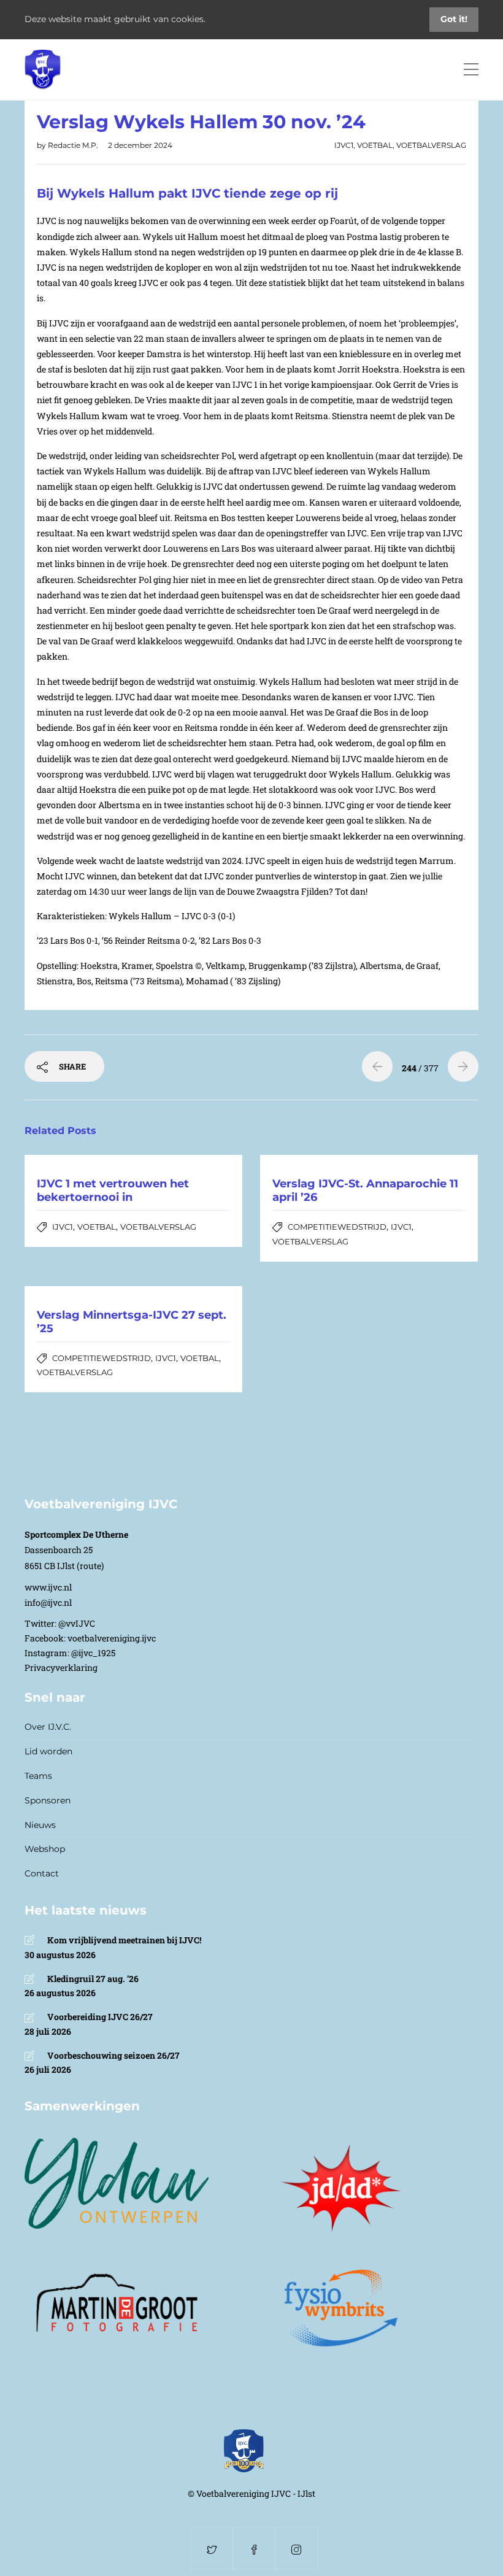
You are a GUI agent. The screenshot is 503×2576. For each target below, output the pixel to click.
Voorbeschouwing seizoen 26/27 (113, 2055)
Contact (42, 1873)
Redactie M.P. (74, 145)
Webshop (45, 1849)
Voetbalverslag (431, 145)
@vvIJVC (77, 1623)
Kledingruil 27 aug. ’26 (93, 1979)
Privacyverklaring (61, 1668)
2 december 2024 (140, 145)
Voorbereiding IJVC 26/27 (100, 2017)
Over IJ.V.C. (48, 1727)
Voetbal (375, 145)
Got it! (454, 19)
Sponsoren (48, 1800)
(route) (90, 1566)
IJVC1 (344, 145)
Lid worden (48, 1751)
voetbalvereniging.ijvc (112, 1638)
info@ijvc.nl (48, 1602)
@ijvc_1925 (93, 1653)
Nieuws (40, 1825)
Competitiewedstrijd (337, 1227)
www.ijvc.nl (48, 1587)
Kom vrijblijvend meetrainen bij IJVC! (124, 1940)
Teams (38, 1776)
